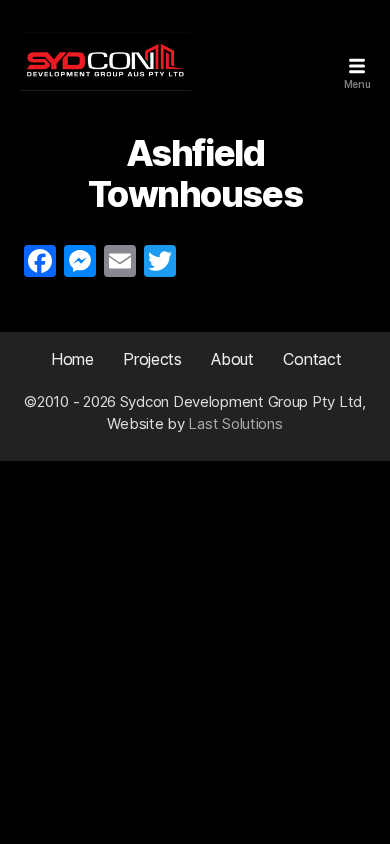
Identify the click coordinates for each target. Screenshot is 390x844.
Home (72, 359)
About (232, 359)
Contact (312, 359)
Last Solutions (235, 423)
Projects (152, 359)
